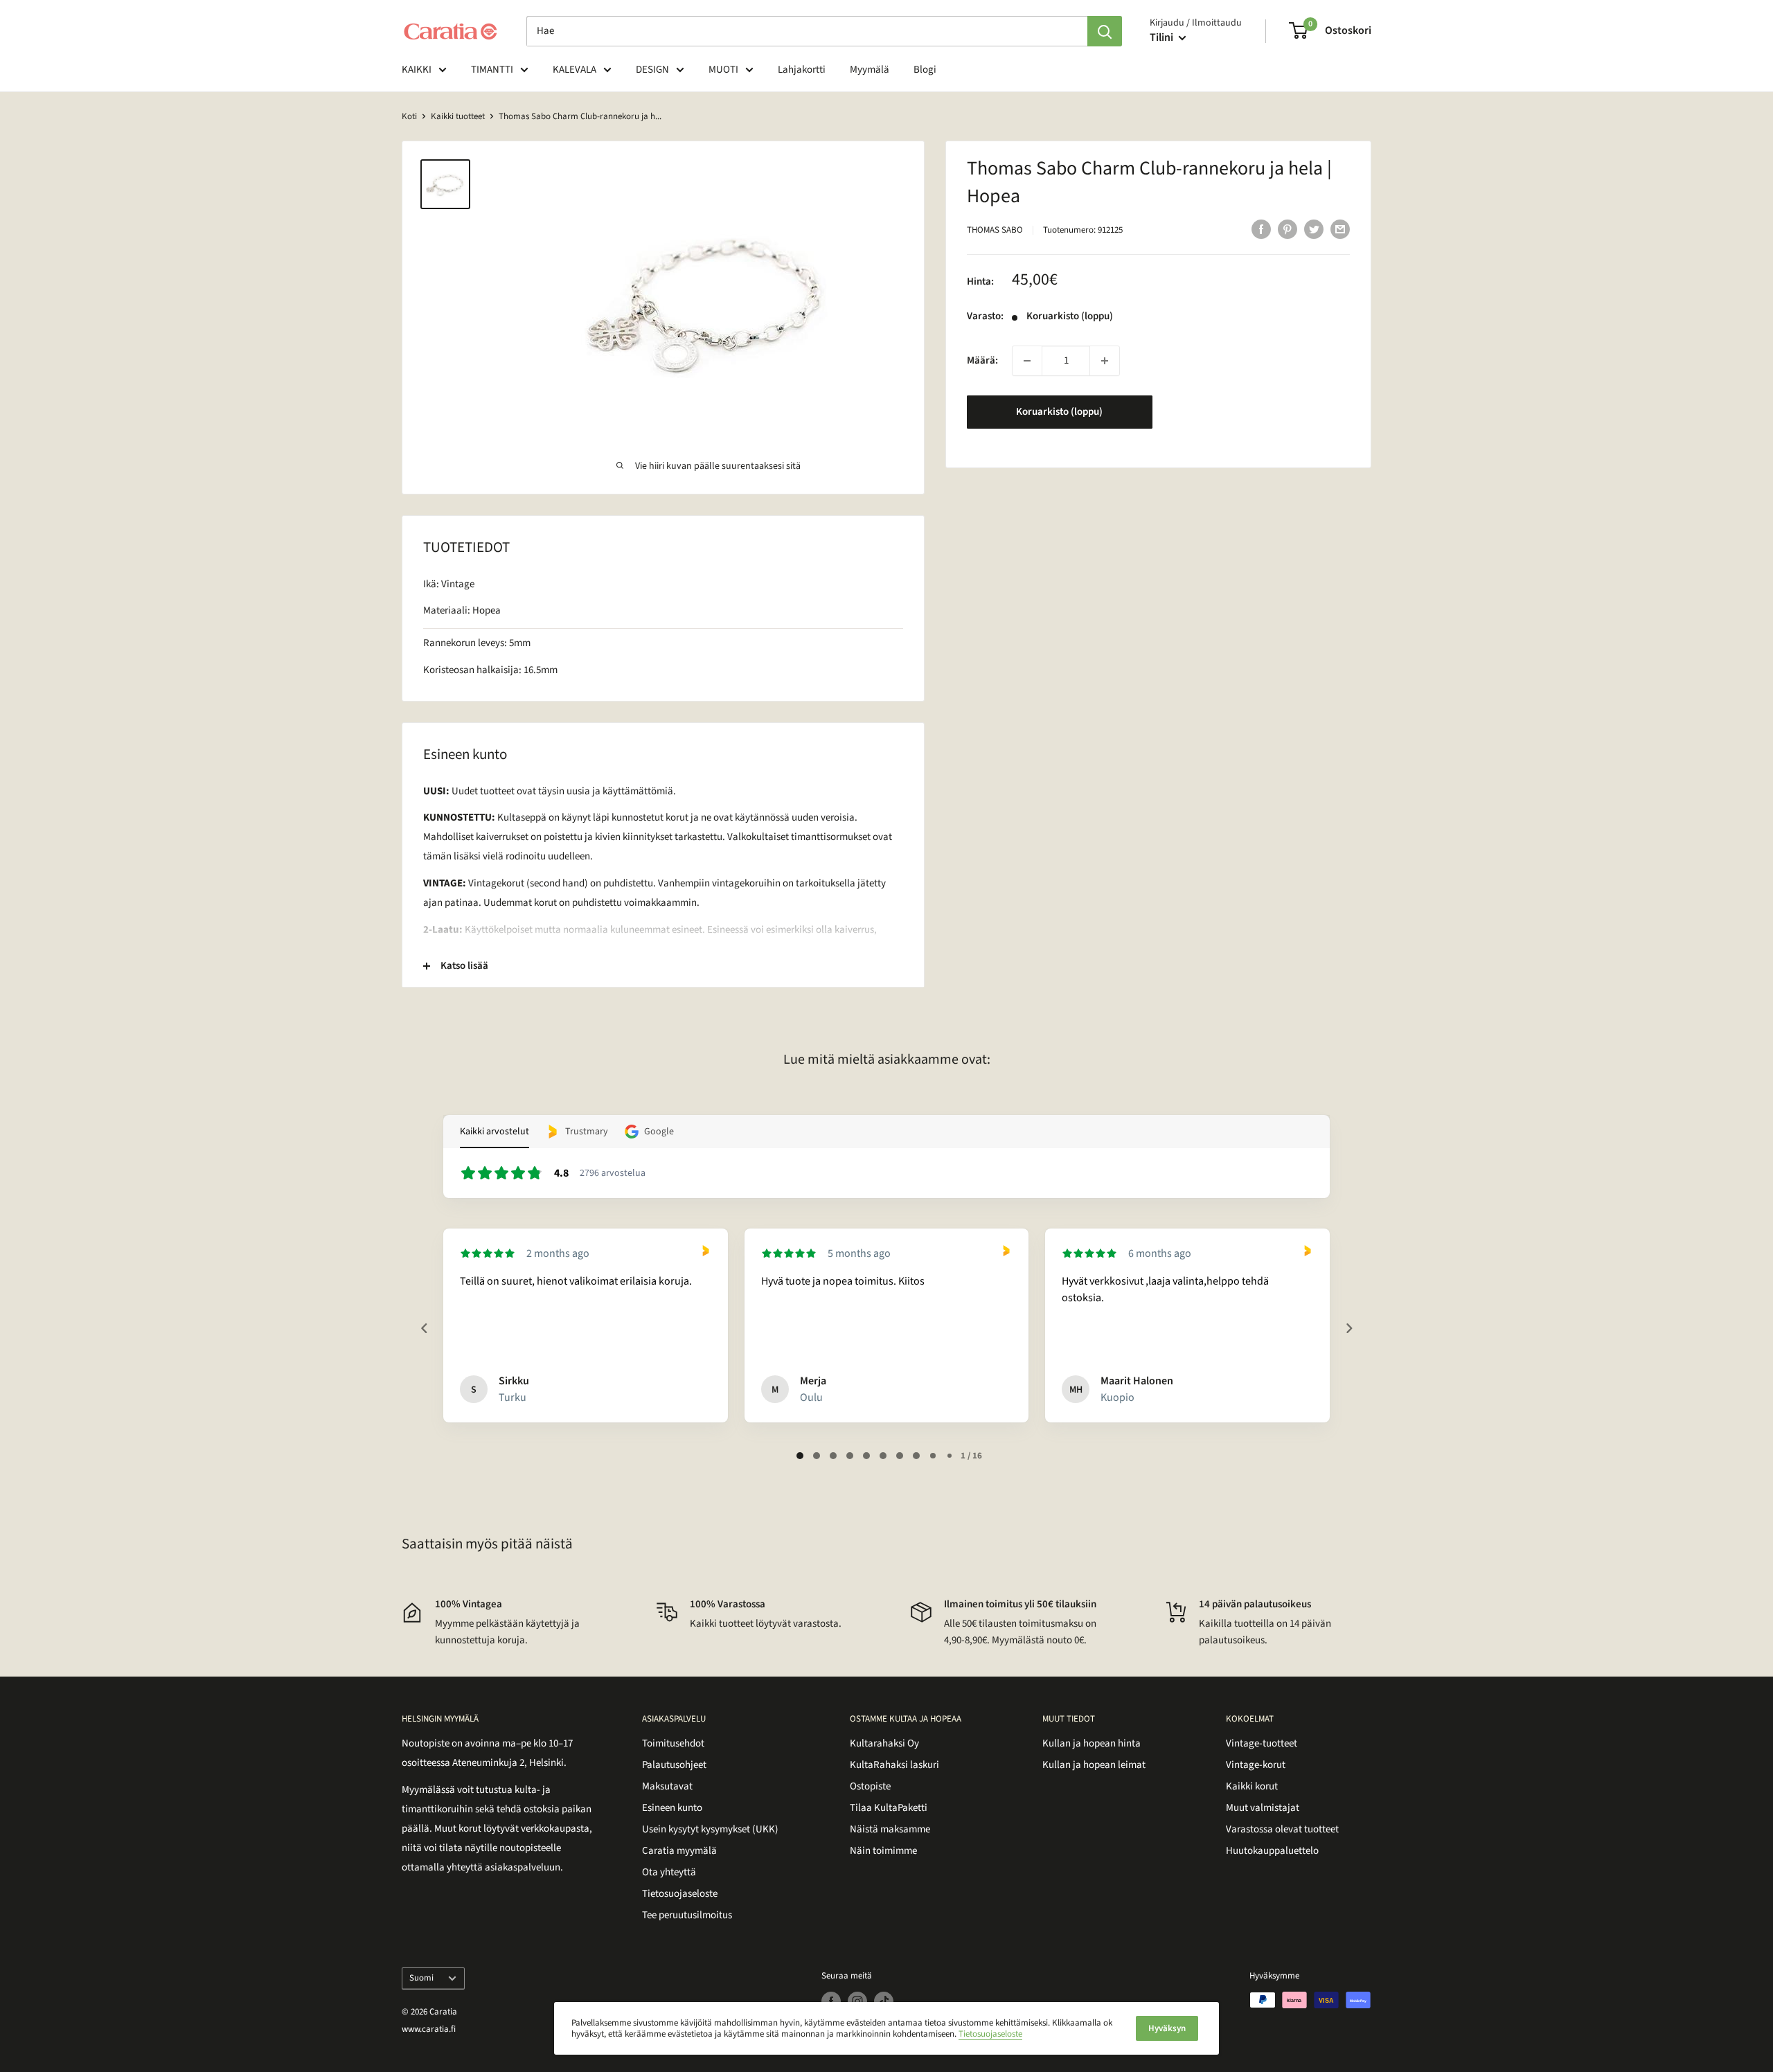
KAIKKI (417, 70)
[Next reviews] (1348, 1328)
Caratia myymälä (679, 1851)
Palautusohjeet (674, 1765)
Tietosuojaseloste (680, 1894)
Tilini (1162, 37)
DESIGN (652, 70)
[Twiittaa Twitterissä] (1314, 229)
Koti (409, 116)
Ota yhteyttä (669, 1872)
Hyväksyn (1167, 2028)
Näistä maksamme (890, 1829)
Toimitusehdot (673, 1743)
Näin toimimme (883, 1851)
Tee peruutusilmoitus (687, 1915)
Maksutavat (667, 1786)
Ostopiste (870, 1786)
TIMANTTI (492, 70)
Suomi (421, 1978)
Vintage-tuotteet (1262, 1743)
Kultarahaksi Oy (884, 1743)
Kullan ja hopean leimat (1094, 1765)
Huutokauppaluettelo (1272, 1851)
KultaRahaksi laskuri (894, 1765)
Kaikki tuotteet (458, 116)
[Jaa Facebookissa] (1261, 229)
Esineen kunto (672, 1808)
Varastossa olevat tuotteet (1282, 1829)
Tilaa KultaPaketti (889, 1808)
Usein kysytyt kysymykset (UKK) (710, 1829)
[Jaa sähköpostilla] (1340, 229)
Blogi (925, 70)
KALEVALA (574, 70)
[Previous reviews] (424, 1328)
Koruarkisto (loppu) (1059, 412)
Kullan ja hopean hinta (1092, 1743)
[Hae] (1105, 31)
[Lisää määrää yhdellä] (1105, 361)
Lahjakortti (802, 70)
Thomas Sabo (995, 230)
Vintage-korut (1256, 1765)
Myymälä (870, 70)
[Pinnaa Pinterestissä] (1288, 229)
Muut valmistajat (1263, 1808)
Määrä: (982, 360)
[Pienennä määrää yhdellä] (1027, 361)
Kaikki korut (1252, 1786)
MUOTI (723, 70)
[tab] (800, 1456)
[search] (807, 31)
